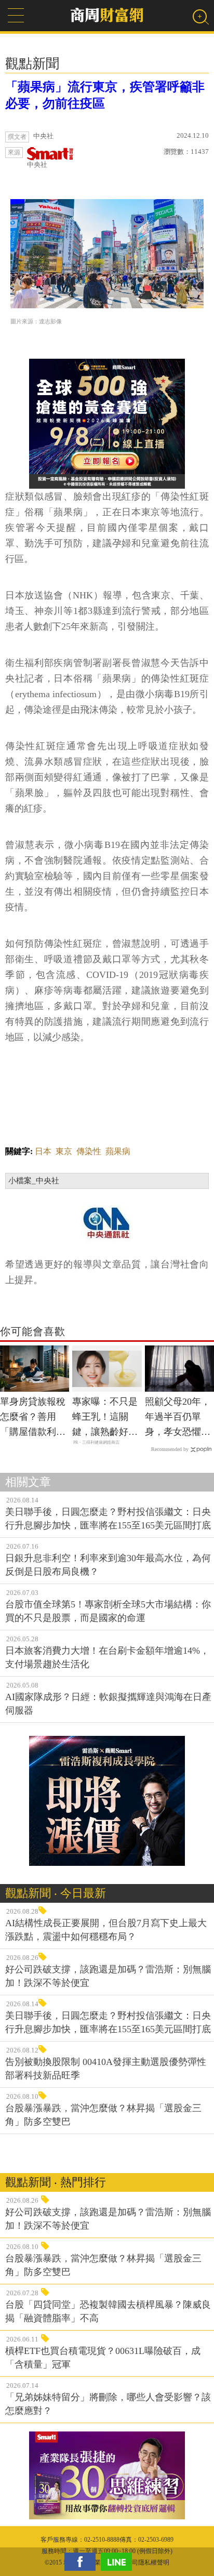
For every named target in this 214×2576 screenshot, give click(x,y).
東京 (64, 1151)
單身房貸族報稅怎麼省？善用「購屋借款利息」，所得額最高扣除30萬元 (33, 1418)
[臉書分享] (83, 2562)
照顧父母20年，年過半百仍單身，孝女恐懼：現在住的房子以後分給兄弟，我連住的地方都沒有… (178, 1418)
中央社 (37, 165)
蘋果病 (118, 1151)
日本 (43, 1151)
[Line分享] (119, 2562)
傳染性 (89, 1151)
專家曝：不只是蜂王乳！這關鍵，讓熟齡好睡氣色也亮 (105, 1418)
